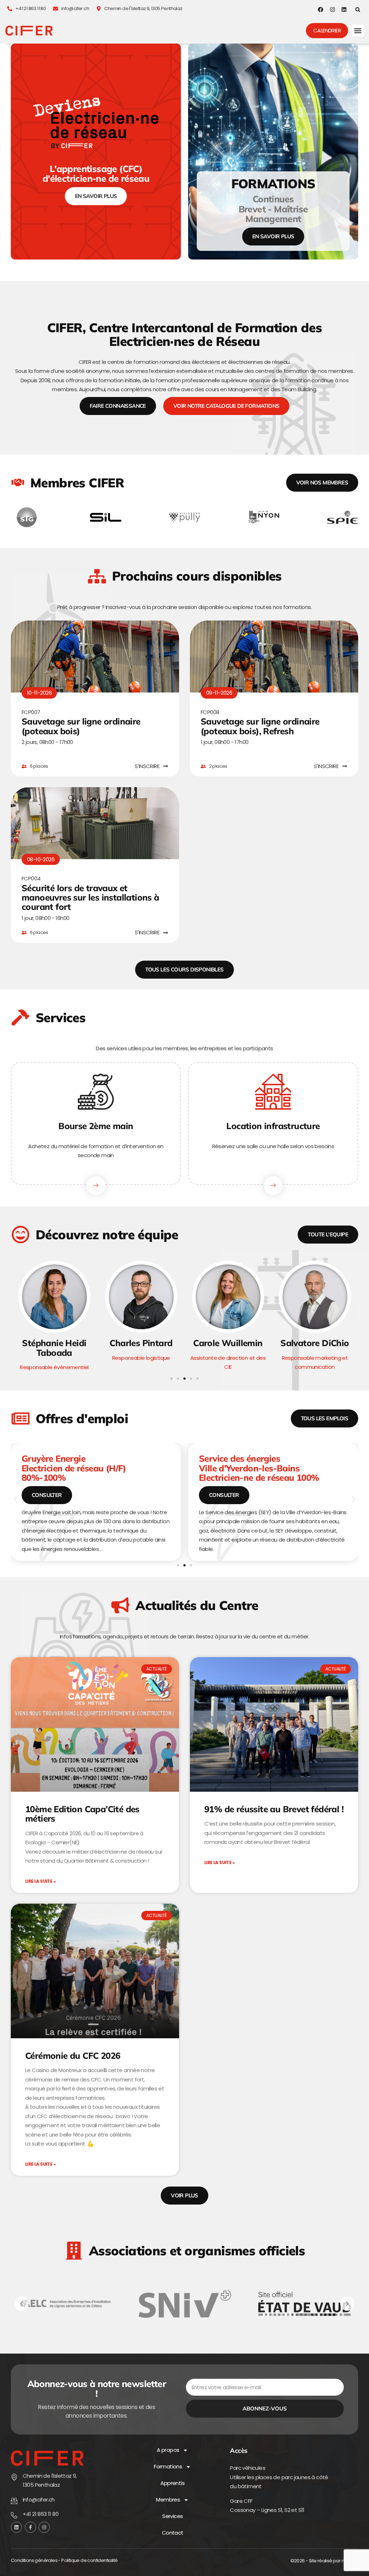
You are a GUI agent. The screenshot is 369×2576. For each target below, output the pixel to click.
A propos (168, 2450)
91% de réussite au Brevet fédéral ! (274, 1809)
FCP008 (210, 712)
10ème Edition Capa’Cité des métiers (82, 1814)
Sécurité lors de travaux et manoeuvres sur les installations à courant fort (90, 897)
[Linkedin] (344, 10)
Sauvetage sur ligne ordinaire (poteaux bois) (81, 726)
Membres (168, 2500)
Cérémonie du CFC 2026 (73, 2056)
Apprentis (172, 2483)
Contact (173, 2533)
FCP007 (31, 712)
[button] (358, 10)
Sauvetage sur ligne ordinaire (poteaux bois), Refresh (260, 726)
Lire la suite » (40, 1881)
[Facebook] (321, 10)
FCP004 (31, 878)
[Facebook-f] (30, 2527)
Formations (168, 2466)
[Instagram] (332, 10)
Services (172, 2516)
